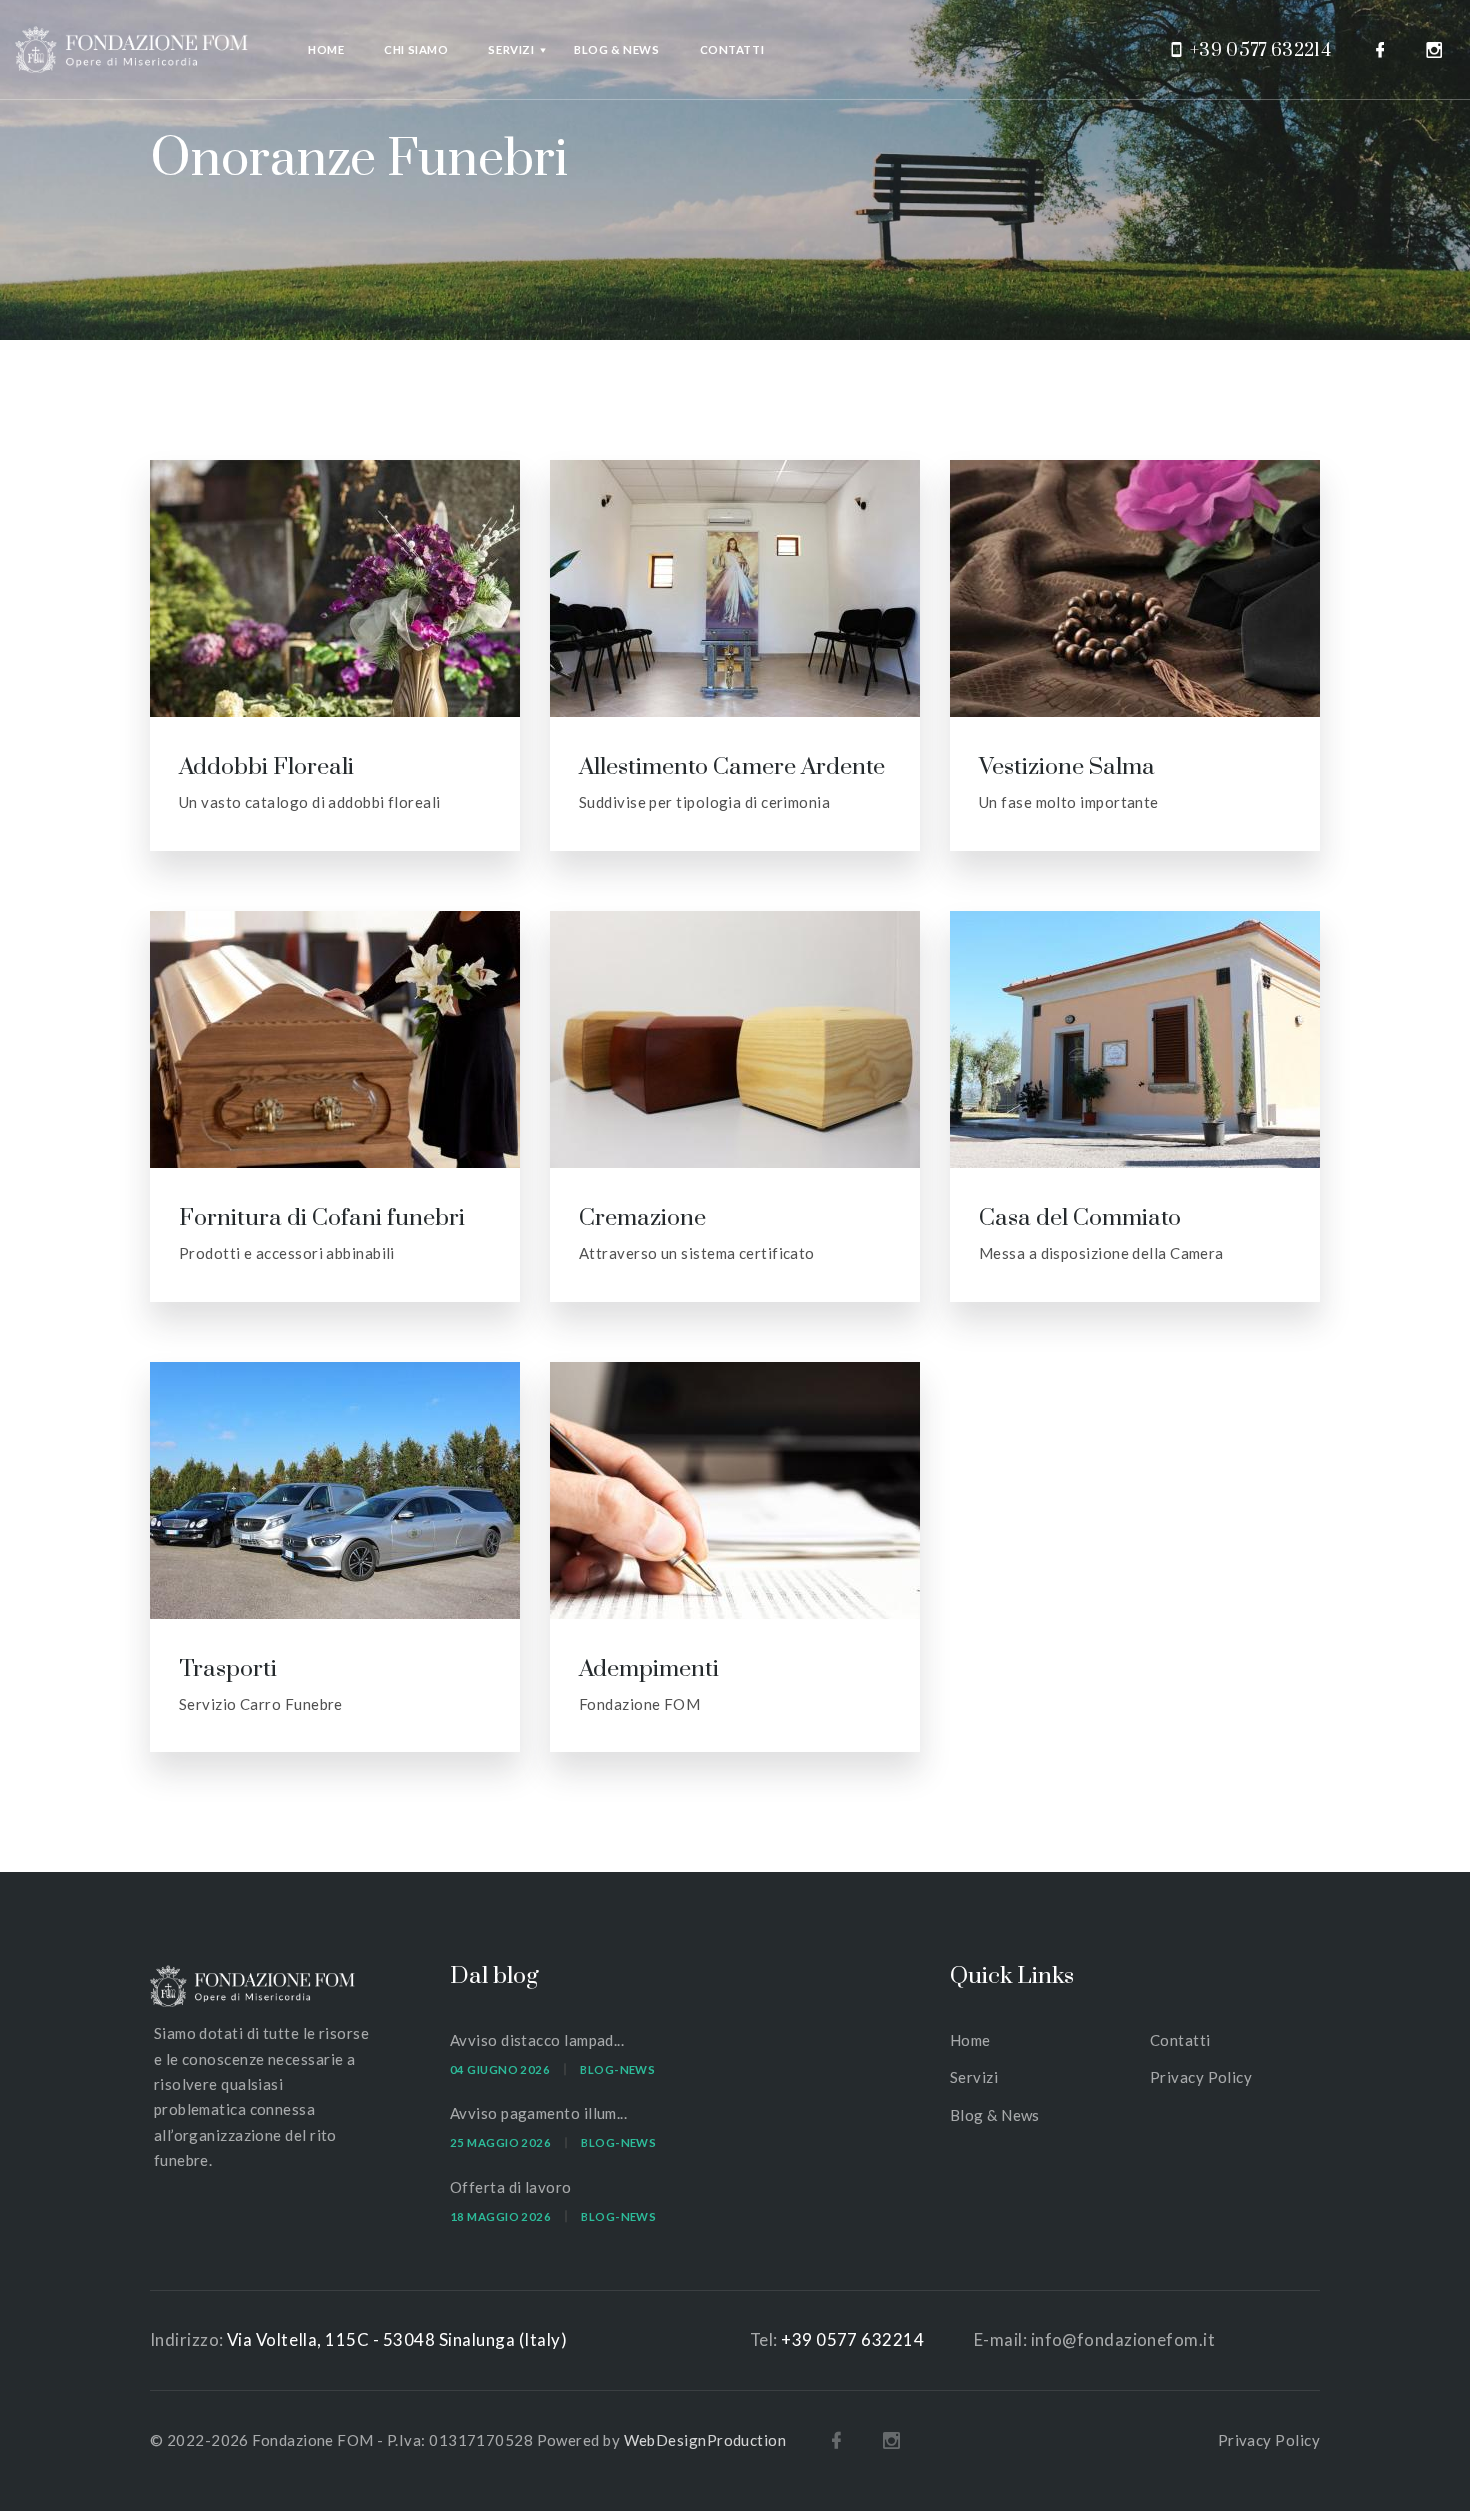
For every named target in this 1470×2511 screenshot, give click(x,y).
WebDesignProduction (705, 2440)
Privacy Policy (1201, 2077)
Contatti (732, 49)
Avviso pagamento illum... (538, 2113)
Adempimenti (649, 1669)
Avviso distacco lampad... (537, 2040)
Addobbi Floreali (266, 767)
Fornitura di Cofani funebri (322, 1218)
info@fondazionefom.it (1123, 2339)
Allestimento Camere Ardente (732, 767)
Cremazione (642, 1218)
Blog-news (617, 2069)
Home (326, 49)
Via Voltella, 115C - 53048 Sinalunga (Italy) (397, 2339)
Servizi (511, 49)
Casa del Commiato (1080, 1218)
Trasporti (228, 1669)
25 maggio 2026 (500, 2142)
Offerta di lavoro (511, 2187)
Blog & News (616, 49)
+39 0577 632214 (1260, 50)
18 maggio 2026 (500, 2216)
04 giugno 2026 (500, 2069)
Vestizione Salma (1067, 767)
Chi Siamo (416, 49)
